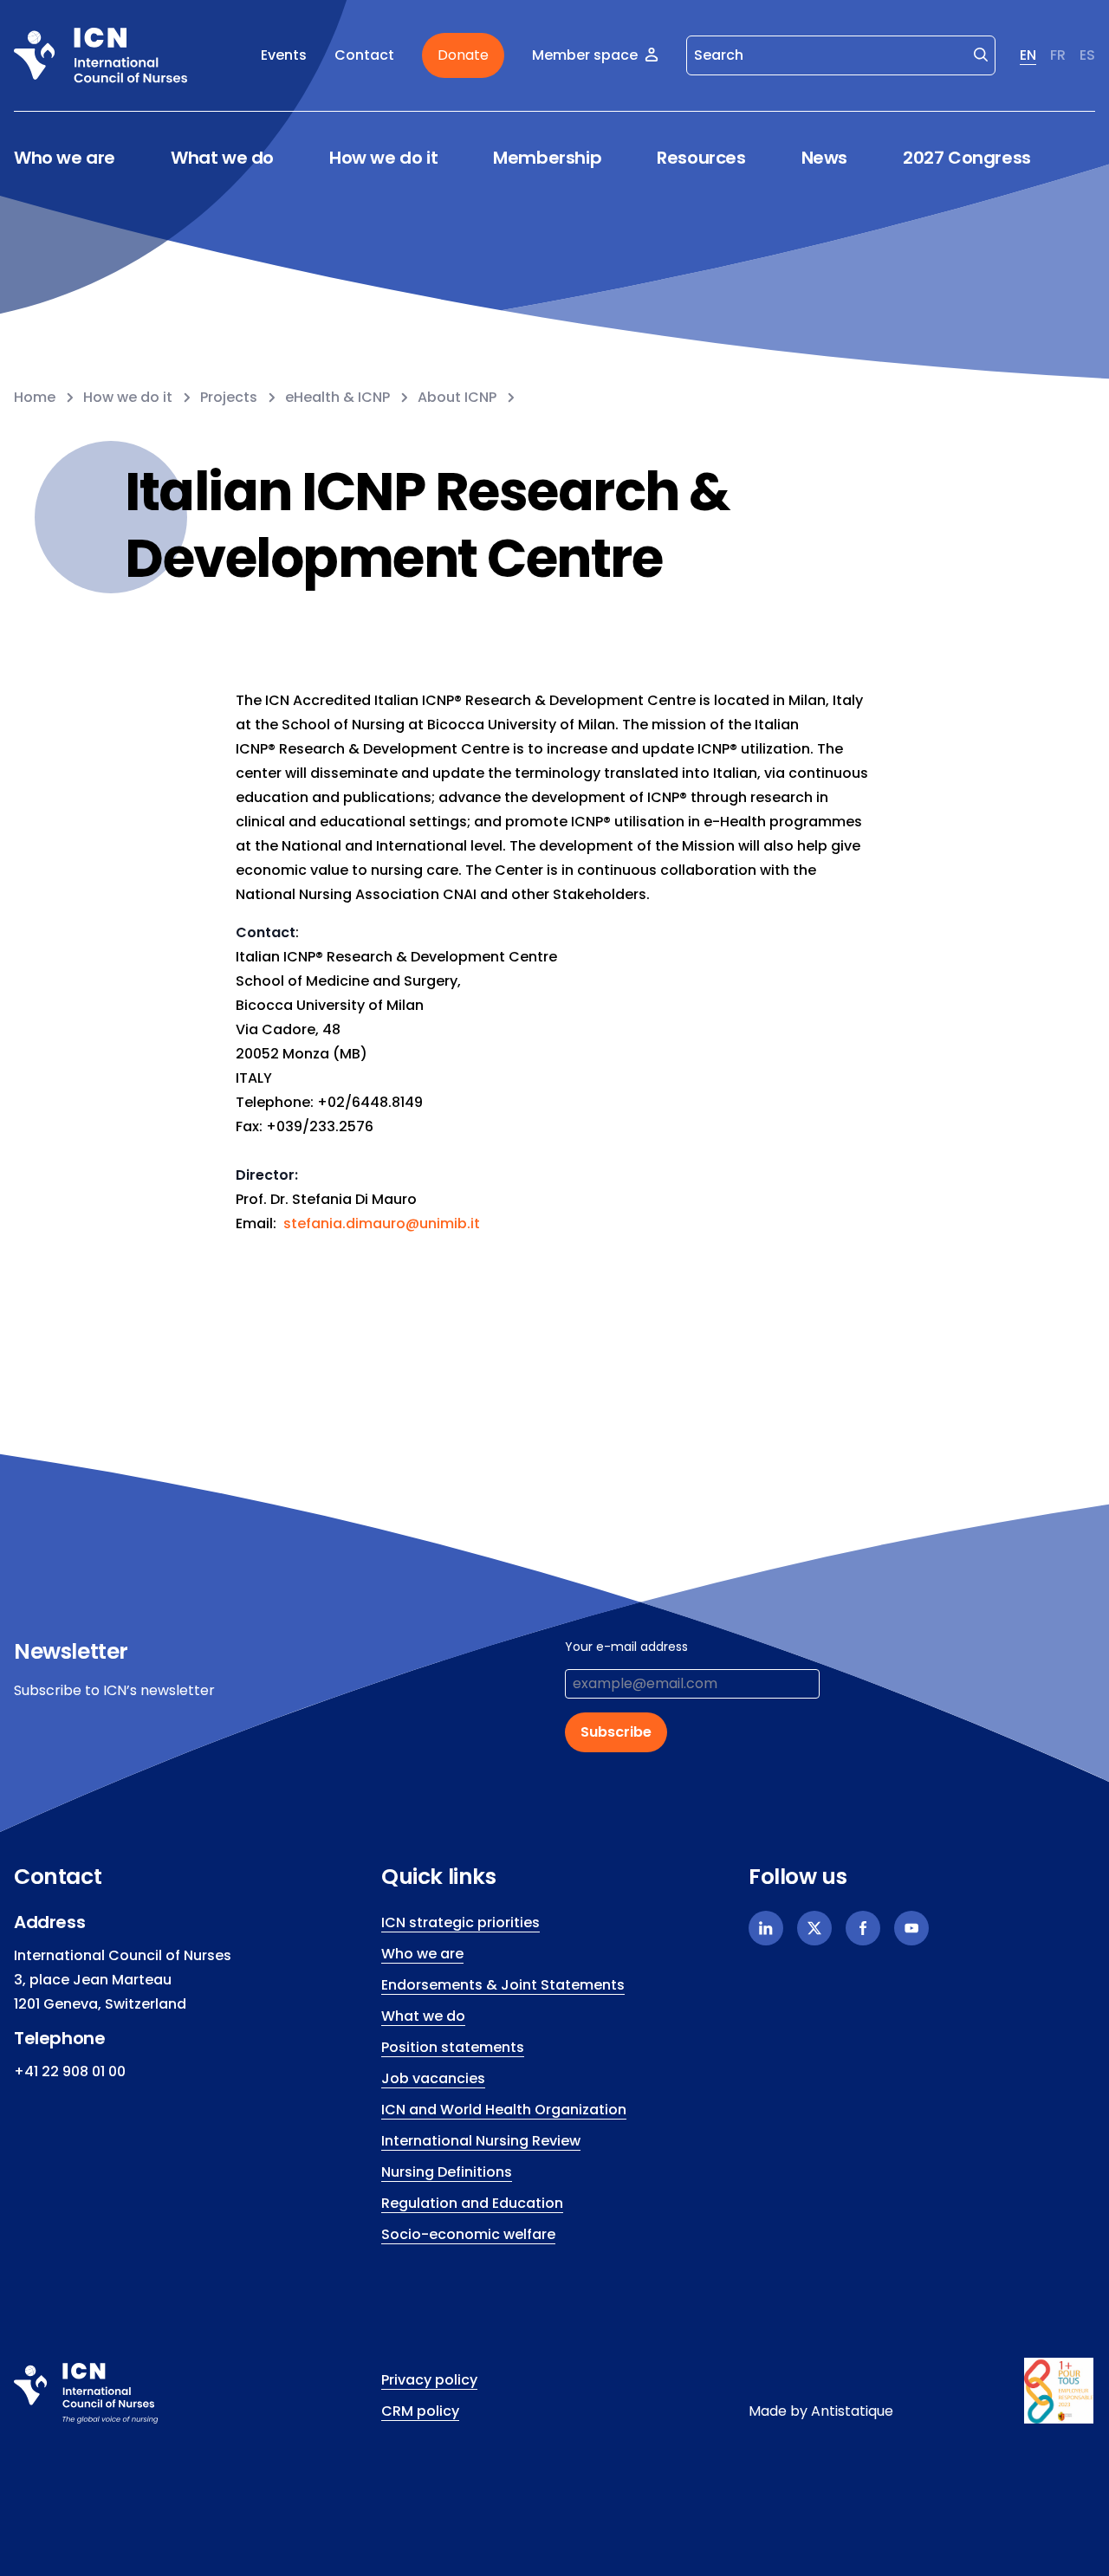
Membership (547, 158)
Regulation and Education (472, 2203)
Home (35, 397)
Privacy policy (429, 2380)
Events (284, 55)
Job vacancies (433, 2078)
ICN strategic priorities (460, 1922)
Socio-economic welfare (468, 2234)
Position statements (453, 2047)
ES (1087, 55)
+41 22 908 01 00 (70, 2071)
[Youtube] (911, 1928)
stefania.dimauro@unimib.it (382, 1223)
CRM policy (420, 2411)
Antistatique (852, 2411)
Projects (229, 397)
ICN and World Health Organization (504, 2110)
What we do (222, 158)
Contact (364, 55)
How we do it (383, 158)
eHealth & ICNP (337, 397)
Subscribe (616, 1732)
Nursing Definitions (447, 2172)
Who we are (65, 158)
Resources (701, 158)
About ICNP (457, 397)
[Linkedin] (766, 1928)
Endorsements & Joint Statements (503, 1985)
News (824, 158)
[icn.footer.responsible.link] (1060, 2391)
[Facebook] (863, 1928)
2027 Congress (967, 158)
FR (1058, 55)
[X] (814, 1928)
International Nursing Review (481, 2141)
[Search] (981, 54)
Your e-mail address (626, 1647)
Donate (463, 55)
